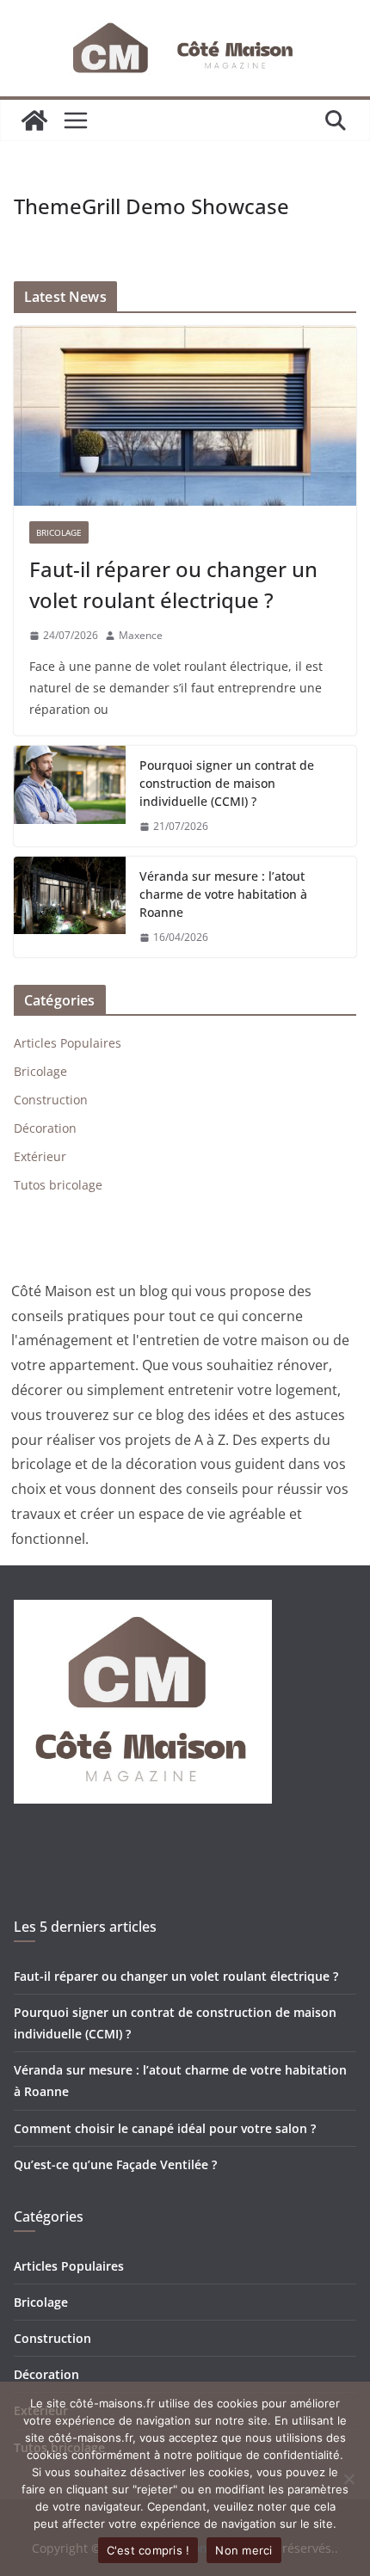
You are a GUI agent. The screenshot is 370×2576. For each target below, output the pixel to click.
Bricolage (59, 532)
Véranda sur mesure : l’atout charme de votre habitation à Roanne (223, 894)
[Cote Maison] (34, 120)
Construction (51, 1100)
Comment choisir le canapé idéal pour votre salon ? (165, 2128)
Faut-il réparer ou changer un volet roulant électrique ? (173, 584)
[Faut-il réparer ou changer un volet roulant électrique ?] (185, 416)
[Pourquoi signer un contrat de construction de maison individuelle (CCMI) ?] (70, 796)
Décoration (45, 1128)
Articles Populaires (68, 1043)
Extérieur (40, 1156)
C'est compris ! (148, 2550)
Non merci (244, 2550)
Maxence (141, 635)
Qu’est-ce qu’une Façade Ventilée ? (115, 2164)
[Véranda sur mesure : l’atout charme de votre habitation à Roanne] (70, 907)
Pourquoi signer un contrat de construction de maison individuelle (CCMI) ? (227, 783)
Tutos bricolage (58, 1185)
